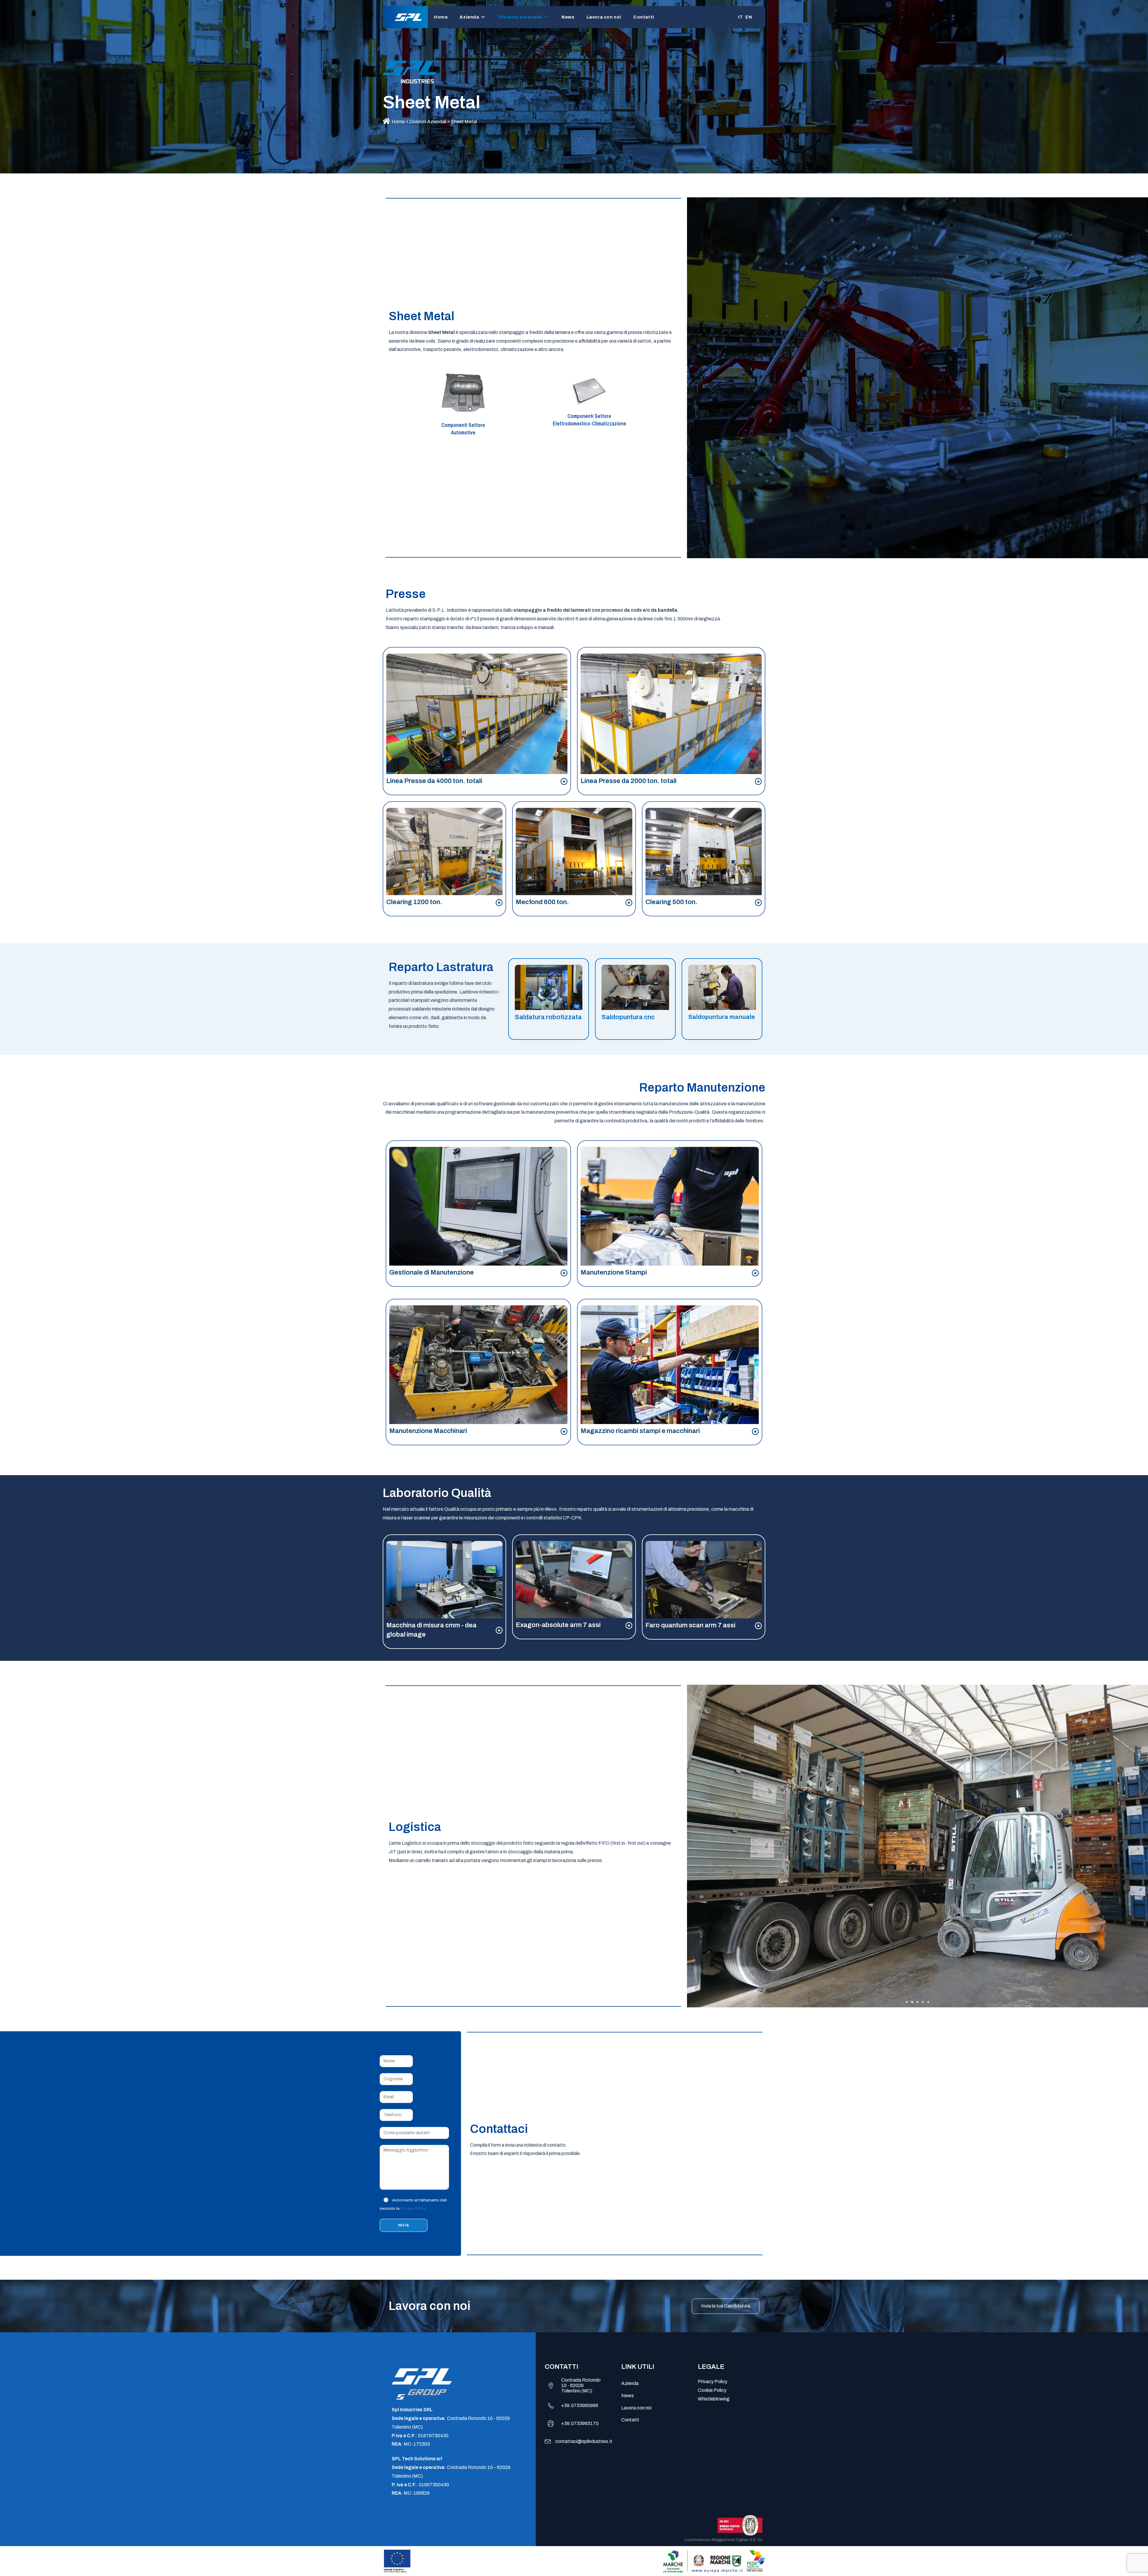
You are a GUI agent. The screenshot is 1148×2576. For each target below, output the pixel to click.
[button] (907, 2002)
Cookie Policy (712, 2390)
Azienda (630, 2383)
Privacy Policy (413, 2209)
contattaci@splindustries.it (584, 2441)
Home (398, 122)
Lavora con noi (636, 2408)
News (628, 2396)
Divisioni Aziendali (428, 122)
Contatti (630, 2420)
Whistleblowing (714, 2399)
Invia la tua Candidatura (726, 2306)
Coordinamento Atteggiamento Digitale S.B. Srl (723, 2540)
